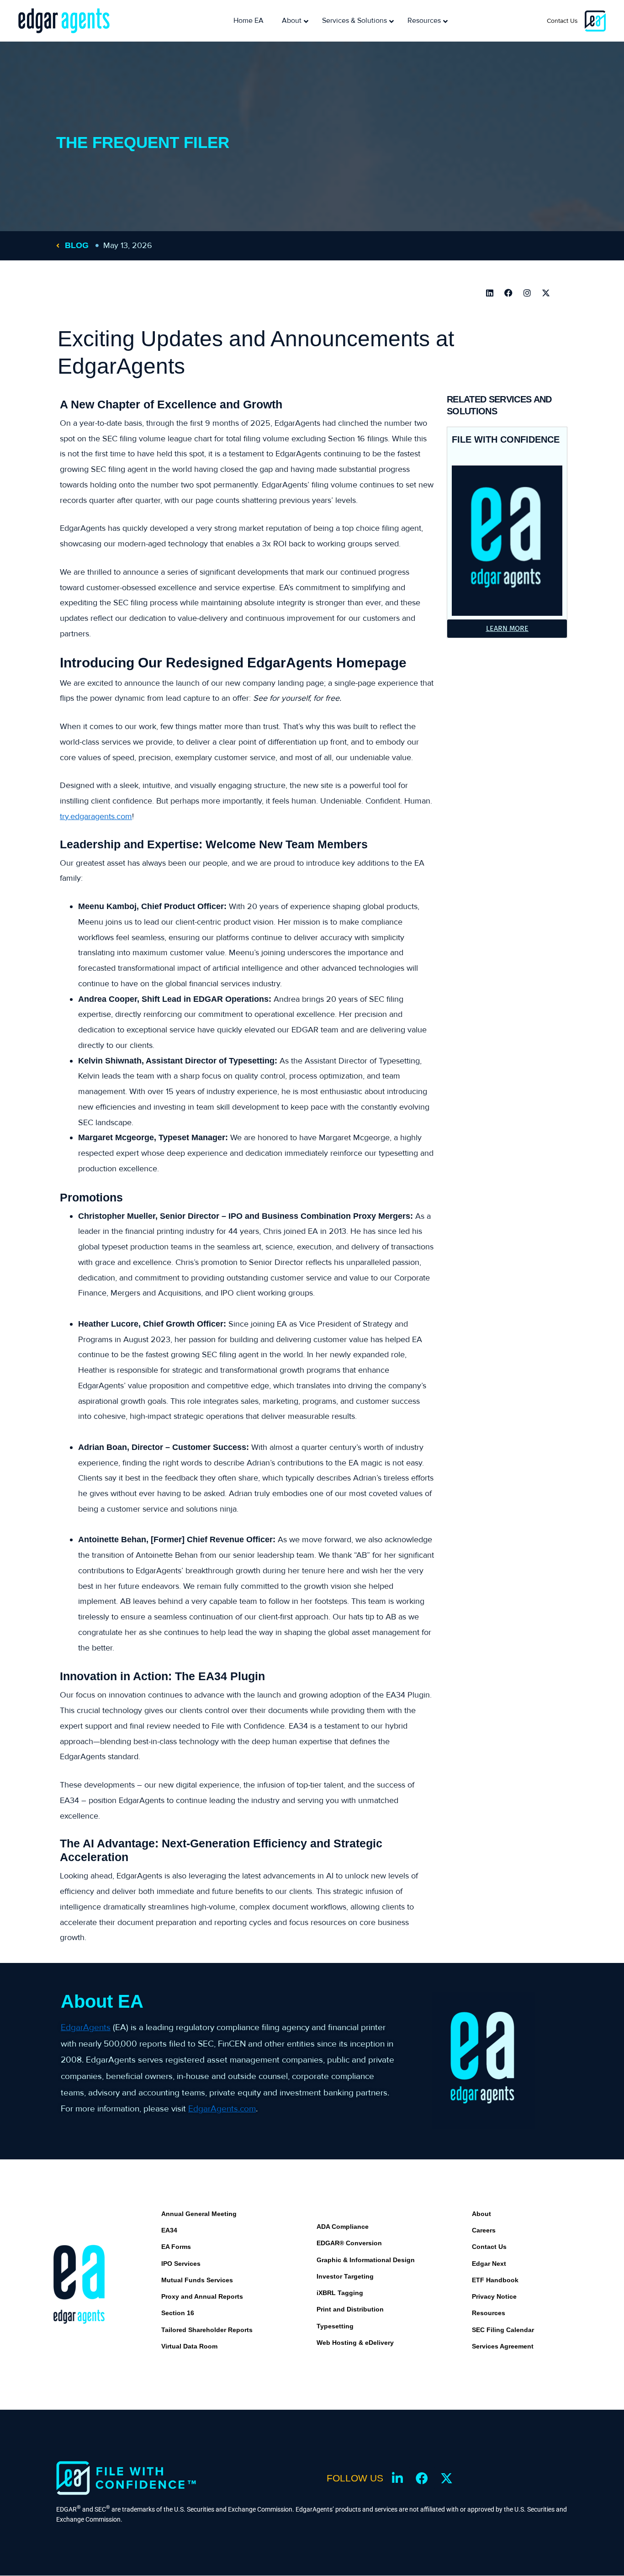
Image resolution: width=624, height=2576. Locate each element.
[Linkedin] (490, 293)
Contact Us (562, 21)
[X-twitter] (546, 293)
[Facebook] (508, 293)
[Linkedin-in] (397, 2478)
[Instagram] (527, 293)
